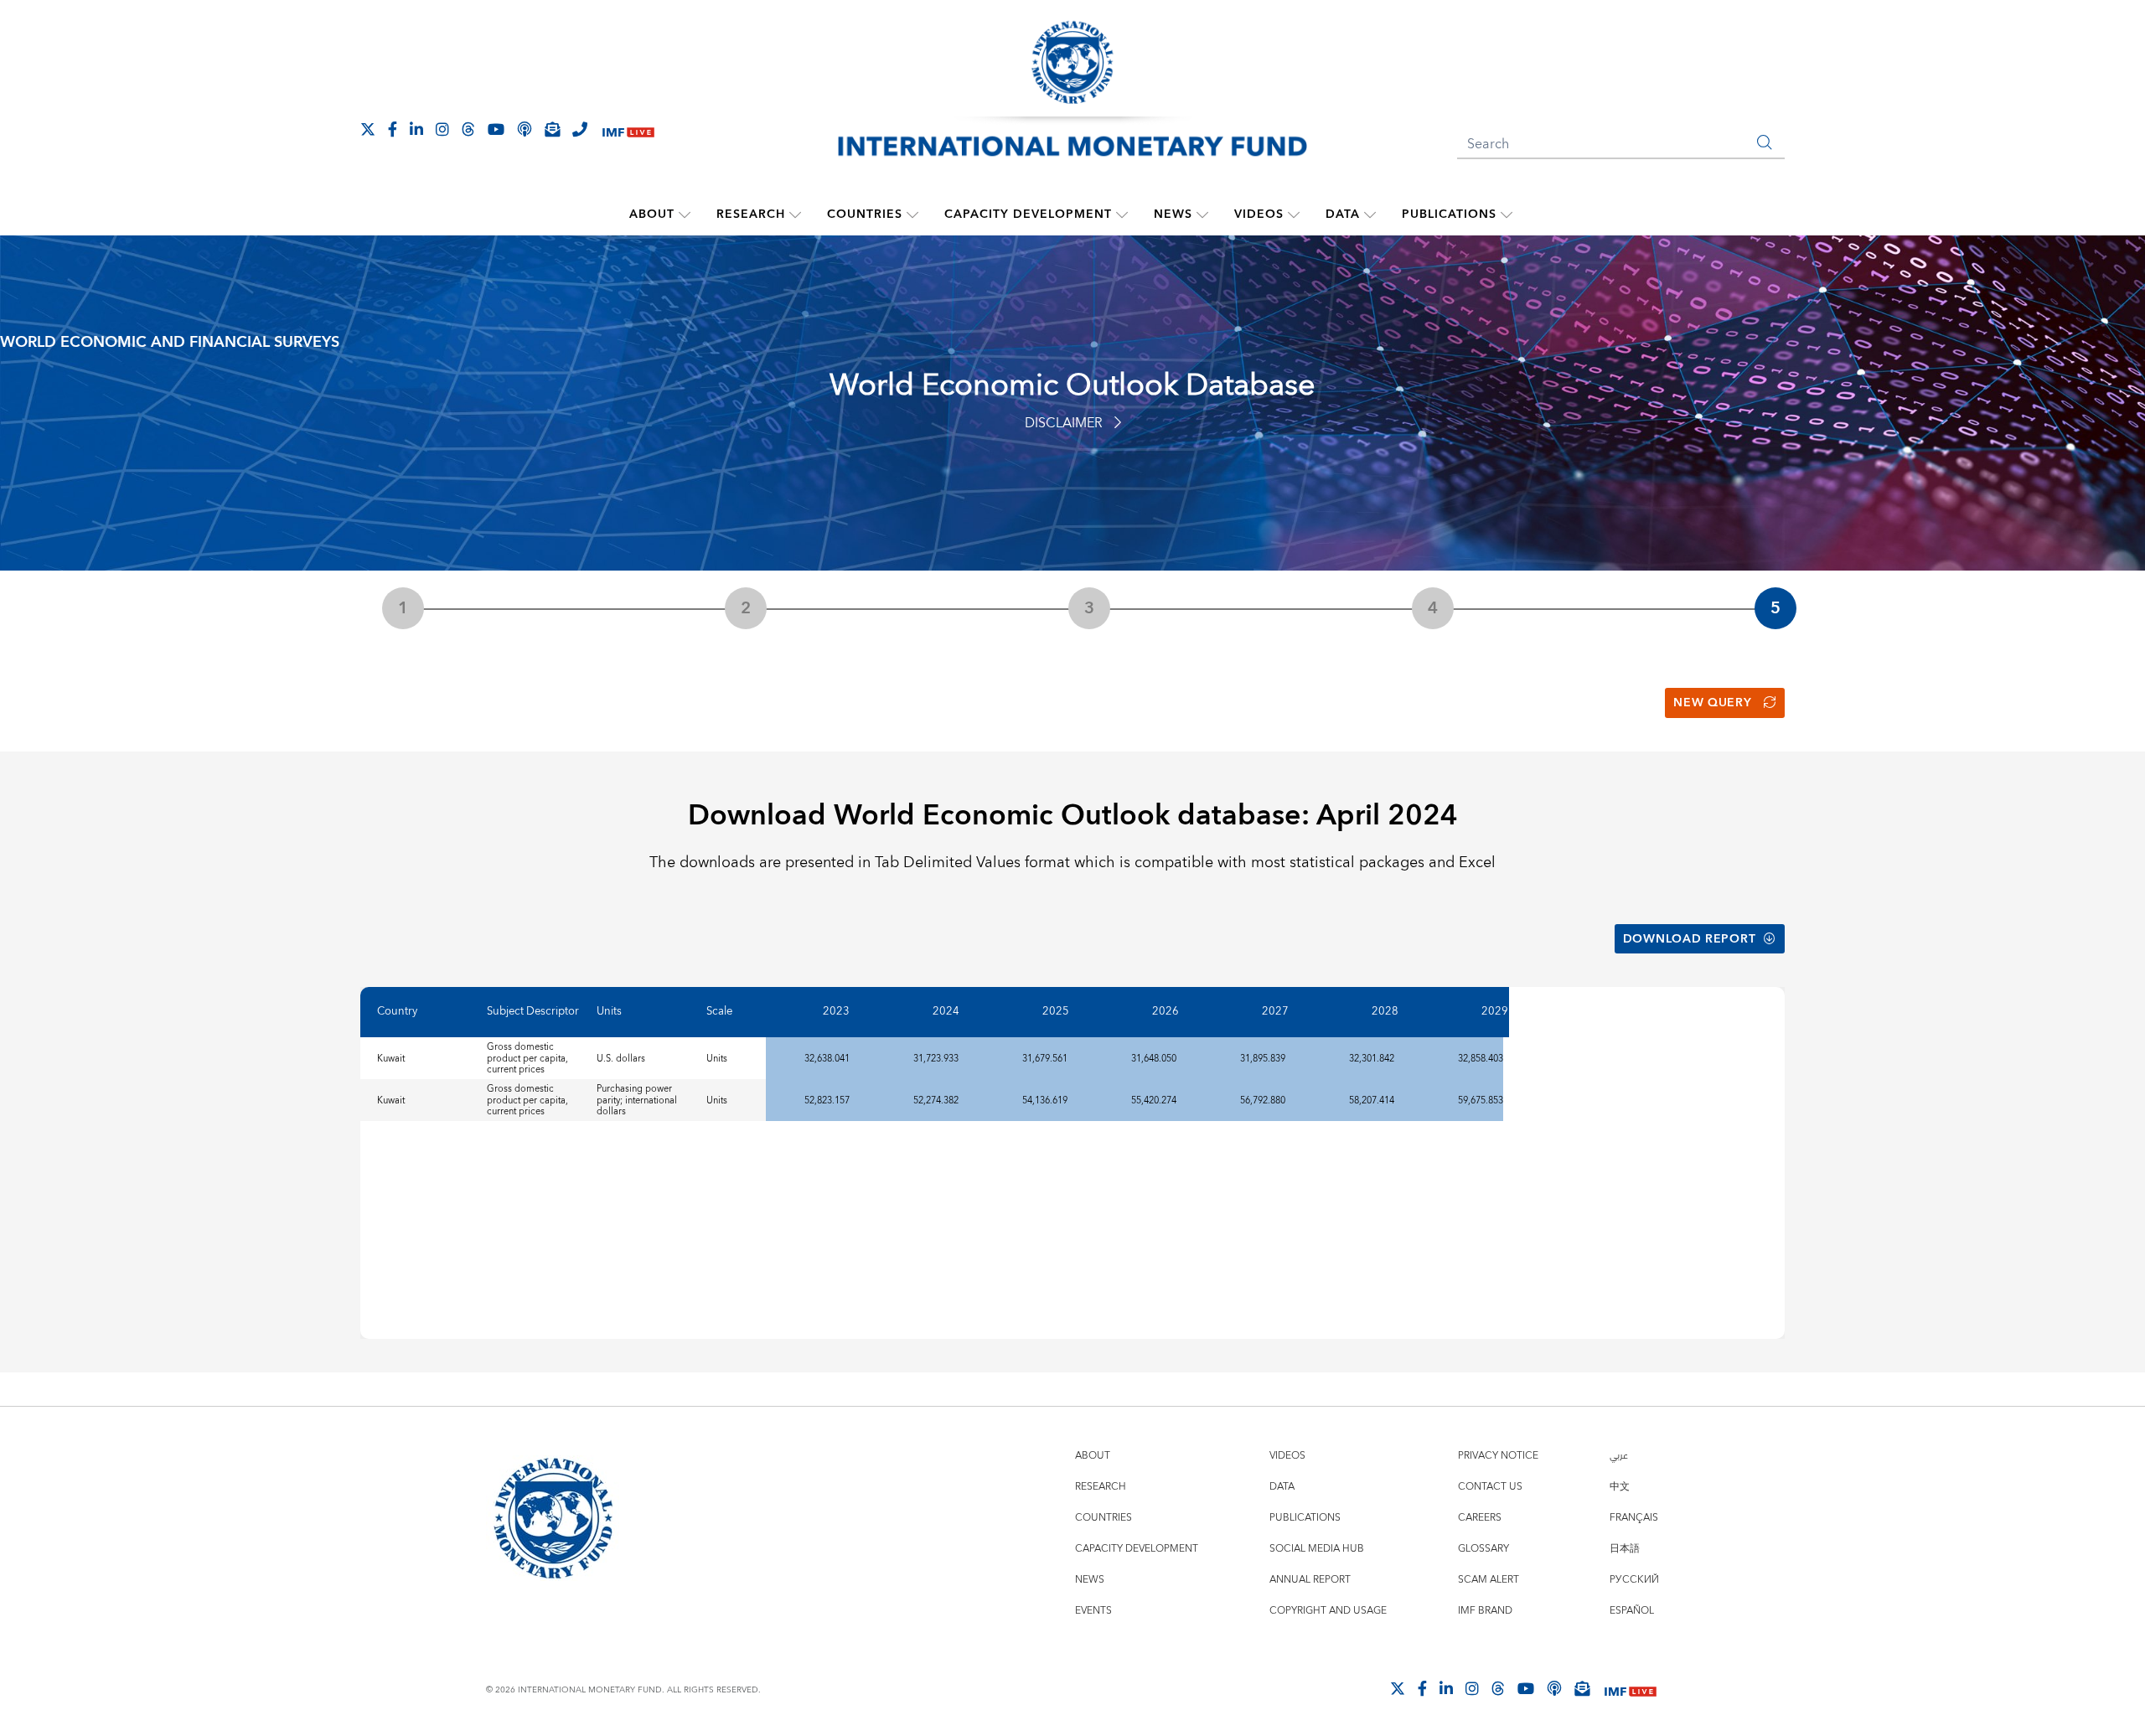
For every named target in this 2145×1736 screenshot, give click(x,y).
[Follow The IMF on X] (368, 129)
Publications (1449, 214)
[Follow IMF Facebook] (393, 129)
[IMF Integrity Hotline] (580, 129)
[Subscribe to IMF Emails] (552, 129)
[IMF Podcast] (525, 129)
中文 (1620, 1487)
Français (1634, 1518)
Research (751, 214)
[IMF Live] (628, 130)
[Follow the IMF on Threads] (468, 129)
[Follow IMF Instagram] (442, 129)
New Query (1712, 703)
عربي (1619, 1456)
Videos (1259, 214)
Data (1343, 214)
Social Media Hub (1317, 1549)
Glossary (1483, 1549)
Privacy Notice (1498, 1456)
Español (1632, 1611)
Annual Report (1310, 1580)
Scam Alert (1489, 1580)
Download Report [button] (1690, 939)
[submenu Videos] (1294, 214)
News (1173, 214)
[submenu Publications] (1507, 214)
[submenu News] (1202, 214)
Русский (1634, 1580)
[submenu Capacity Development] (1122, 214)
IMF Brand (1485, 1611)
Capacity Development (1028, 214)
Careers (1480, 1518)
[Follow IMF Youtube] (496, 129)
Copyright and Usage (1328, 1611)
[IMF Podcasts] (1554, 1688)
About (652, 214)
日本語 (1625, 1549)
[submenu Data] (1370, 214)
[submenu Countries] (912, 214)
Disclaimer (1064, 423)
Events (1093, 1611)
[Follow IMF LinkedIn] (416, 129)
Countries (865, 214)
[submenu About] (685, 214)
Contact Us (1490, 1487)
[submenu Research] (795, 214)
